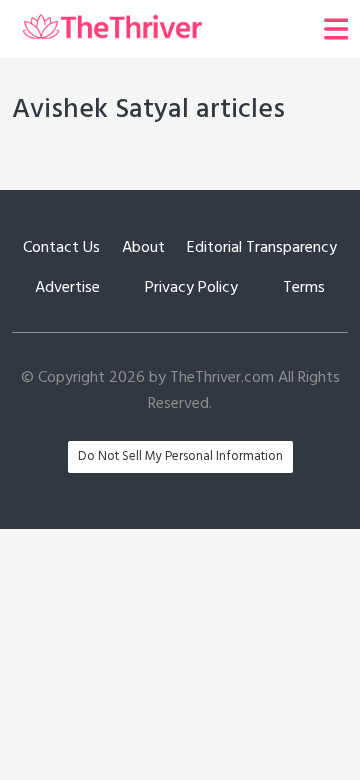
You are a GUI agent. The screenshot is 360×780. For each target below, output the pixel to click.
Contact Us (61, 248)
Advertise (67, 288)
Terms (304, 288)
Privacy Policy (191, 288)
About (143, 248)
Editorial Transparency (262, 248)
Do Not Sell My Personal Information (180, 456)
